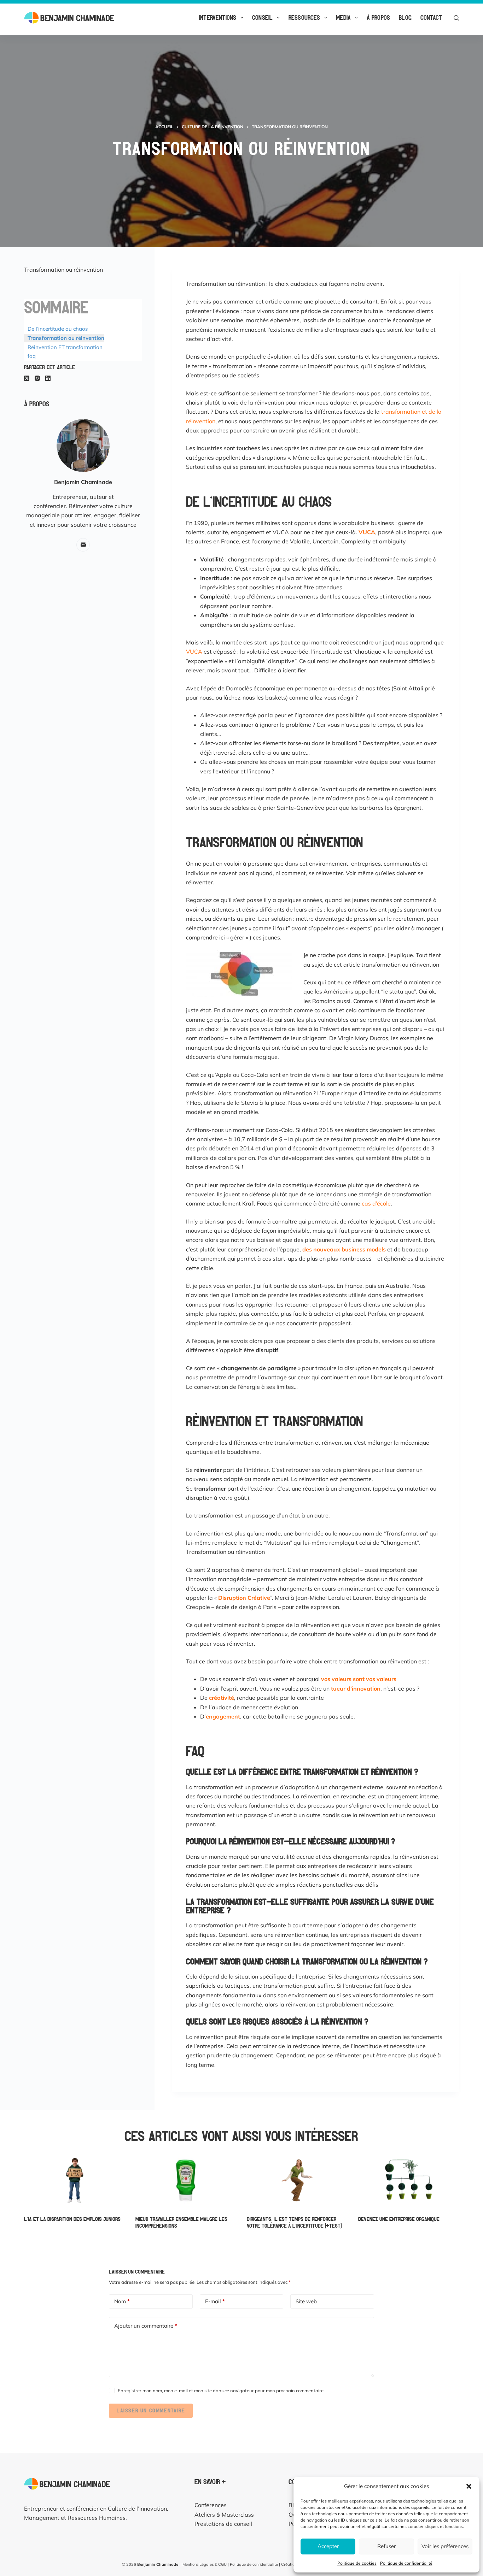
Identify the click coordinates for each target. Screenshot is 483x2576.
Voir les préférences (445, 2546)
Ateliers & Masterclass (224, 2515)
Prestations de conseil (223, 2524)
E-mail (215, 2301)
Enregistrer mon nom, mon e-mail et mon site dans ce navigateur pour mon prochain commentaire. (221, 2391)
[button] (469, 2486)
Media (343, 17)
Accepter (328, 2546)
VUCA (194, 652)
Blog (405, 17)
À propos (378, 17)
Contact (431, 17)
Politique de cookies (357, 2563)
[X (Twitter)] (27, 378)
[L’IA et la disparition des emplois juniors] (74, 2180)
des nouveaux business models (344, 1249)
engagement (223, 1716)
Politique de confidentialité (406, 2563)
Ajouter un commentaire (146, 2326)
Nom (122, 2301)
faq (32, 356)
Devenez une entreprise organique (399, 2219)
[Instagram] (37, 378)
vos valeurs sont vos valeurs (359, 1679)
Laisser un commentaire (151, 2410)
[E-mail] (83, 545)
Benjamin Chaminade (158, 2564)
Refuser (386, 2546)
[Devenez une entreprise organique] (409, 2180)
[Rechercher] (456, 18)
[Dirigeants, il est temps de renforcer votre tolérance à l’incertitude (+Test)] (297, 2180)
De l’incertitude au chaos (58, 329)
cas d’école (376, 1203)
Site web (306, 2301)
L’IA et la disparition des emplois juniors (72, 2219)
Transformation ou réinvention (66, 338)
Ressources (304, 17)
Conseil (262, 17)
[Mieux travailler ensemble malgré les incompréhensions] (186, 2180)
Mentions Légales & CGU (205, 2564)
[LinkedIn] (48, 378)
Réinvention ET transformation (65, 347)
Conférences (211, 2505)
